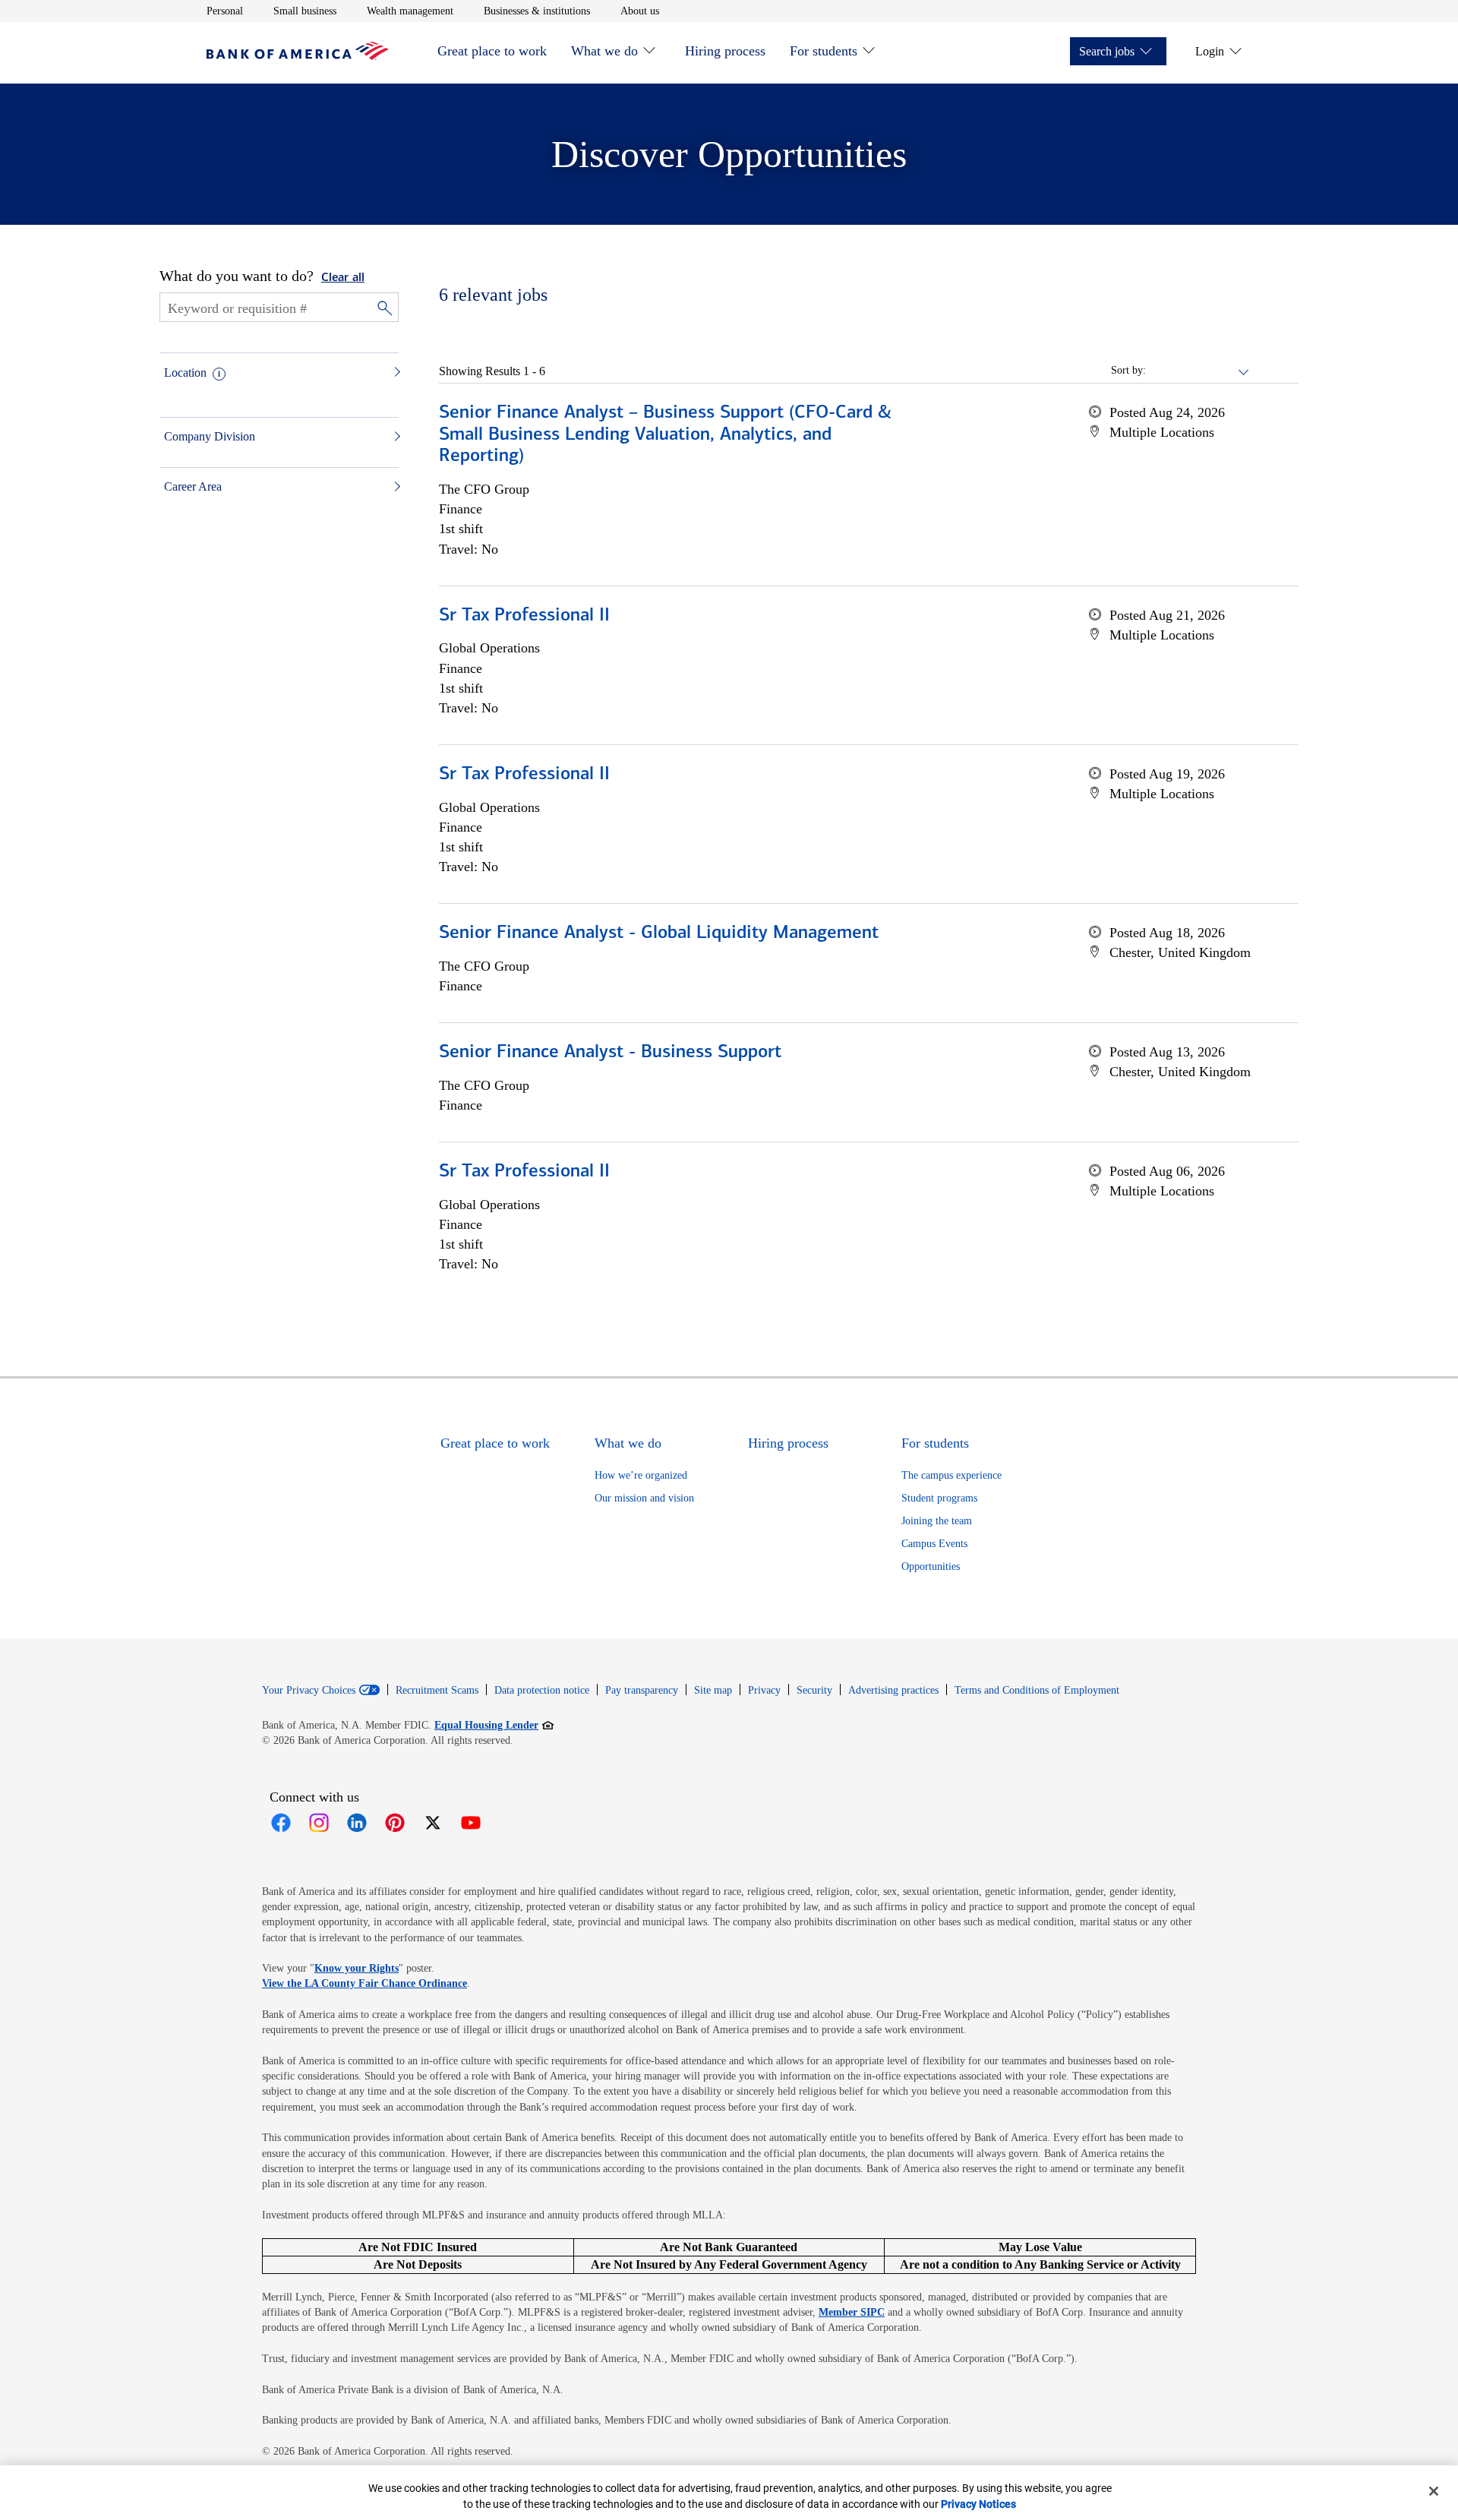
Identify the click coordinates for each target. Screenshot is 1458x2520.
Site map (713, 1690)
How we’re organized (641, 1475)
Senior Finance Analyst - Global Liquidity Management (659, 933)
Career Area (193, 486)
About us (640, 11)
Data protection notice (542, 1690)
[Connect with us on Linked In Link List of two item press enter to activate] (357, 1823)
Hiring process (725, 51)
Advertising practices (893, 1690)
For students (824, 51)
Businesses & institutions (537, 11)
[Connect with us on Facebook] (281, 1823)
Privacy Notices (978, 2504)
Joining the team (937, 1521)
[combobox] (1198, 371)
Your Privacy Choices (309, 1691)
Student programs (939, 1498)
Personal (225, 11)
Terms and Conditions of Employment (1037, 1690)
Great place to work (492, 51)
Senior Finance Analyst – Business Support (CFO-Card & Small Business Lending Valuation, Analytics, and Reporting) (665, 435)
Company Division (210, 436)
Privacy (764, 1690)
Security (814, 1690)
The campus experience (951, 1475)
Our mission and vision (644, 1498)
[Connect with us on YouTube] (471, 1823)
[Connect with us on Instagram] (319, 1823)
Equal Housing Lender (494, 1725)
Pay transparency (642, 1690)
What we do (604, 51)
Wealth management (410, 11)
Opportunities (931, 1566)
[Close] (1434, 2491)
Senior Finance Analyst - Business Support (610, 1053)
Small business (305, 11)
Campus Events (934, 1544)
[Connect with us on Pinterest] (395, 1823)
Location (185, 373)
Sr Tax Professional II (524, 616)
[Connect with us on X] (433, 1823)
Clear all (343, 278)
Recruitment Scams (437, 1690)
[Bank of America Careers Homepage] (298, 56)
